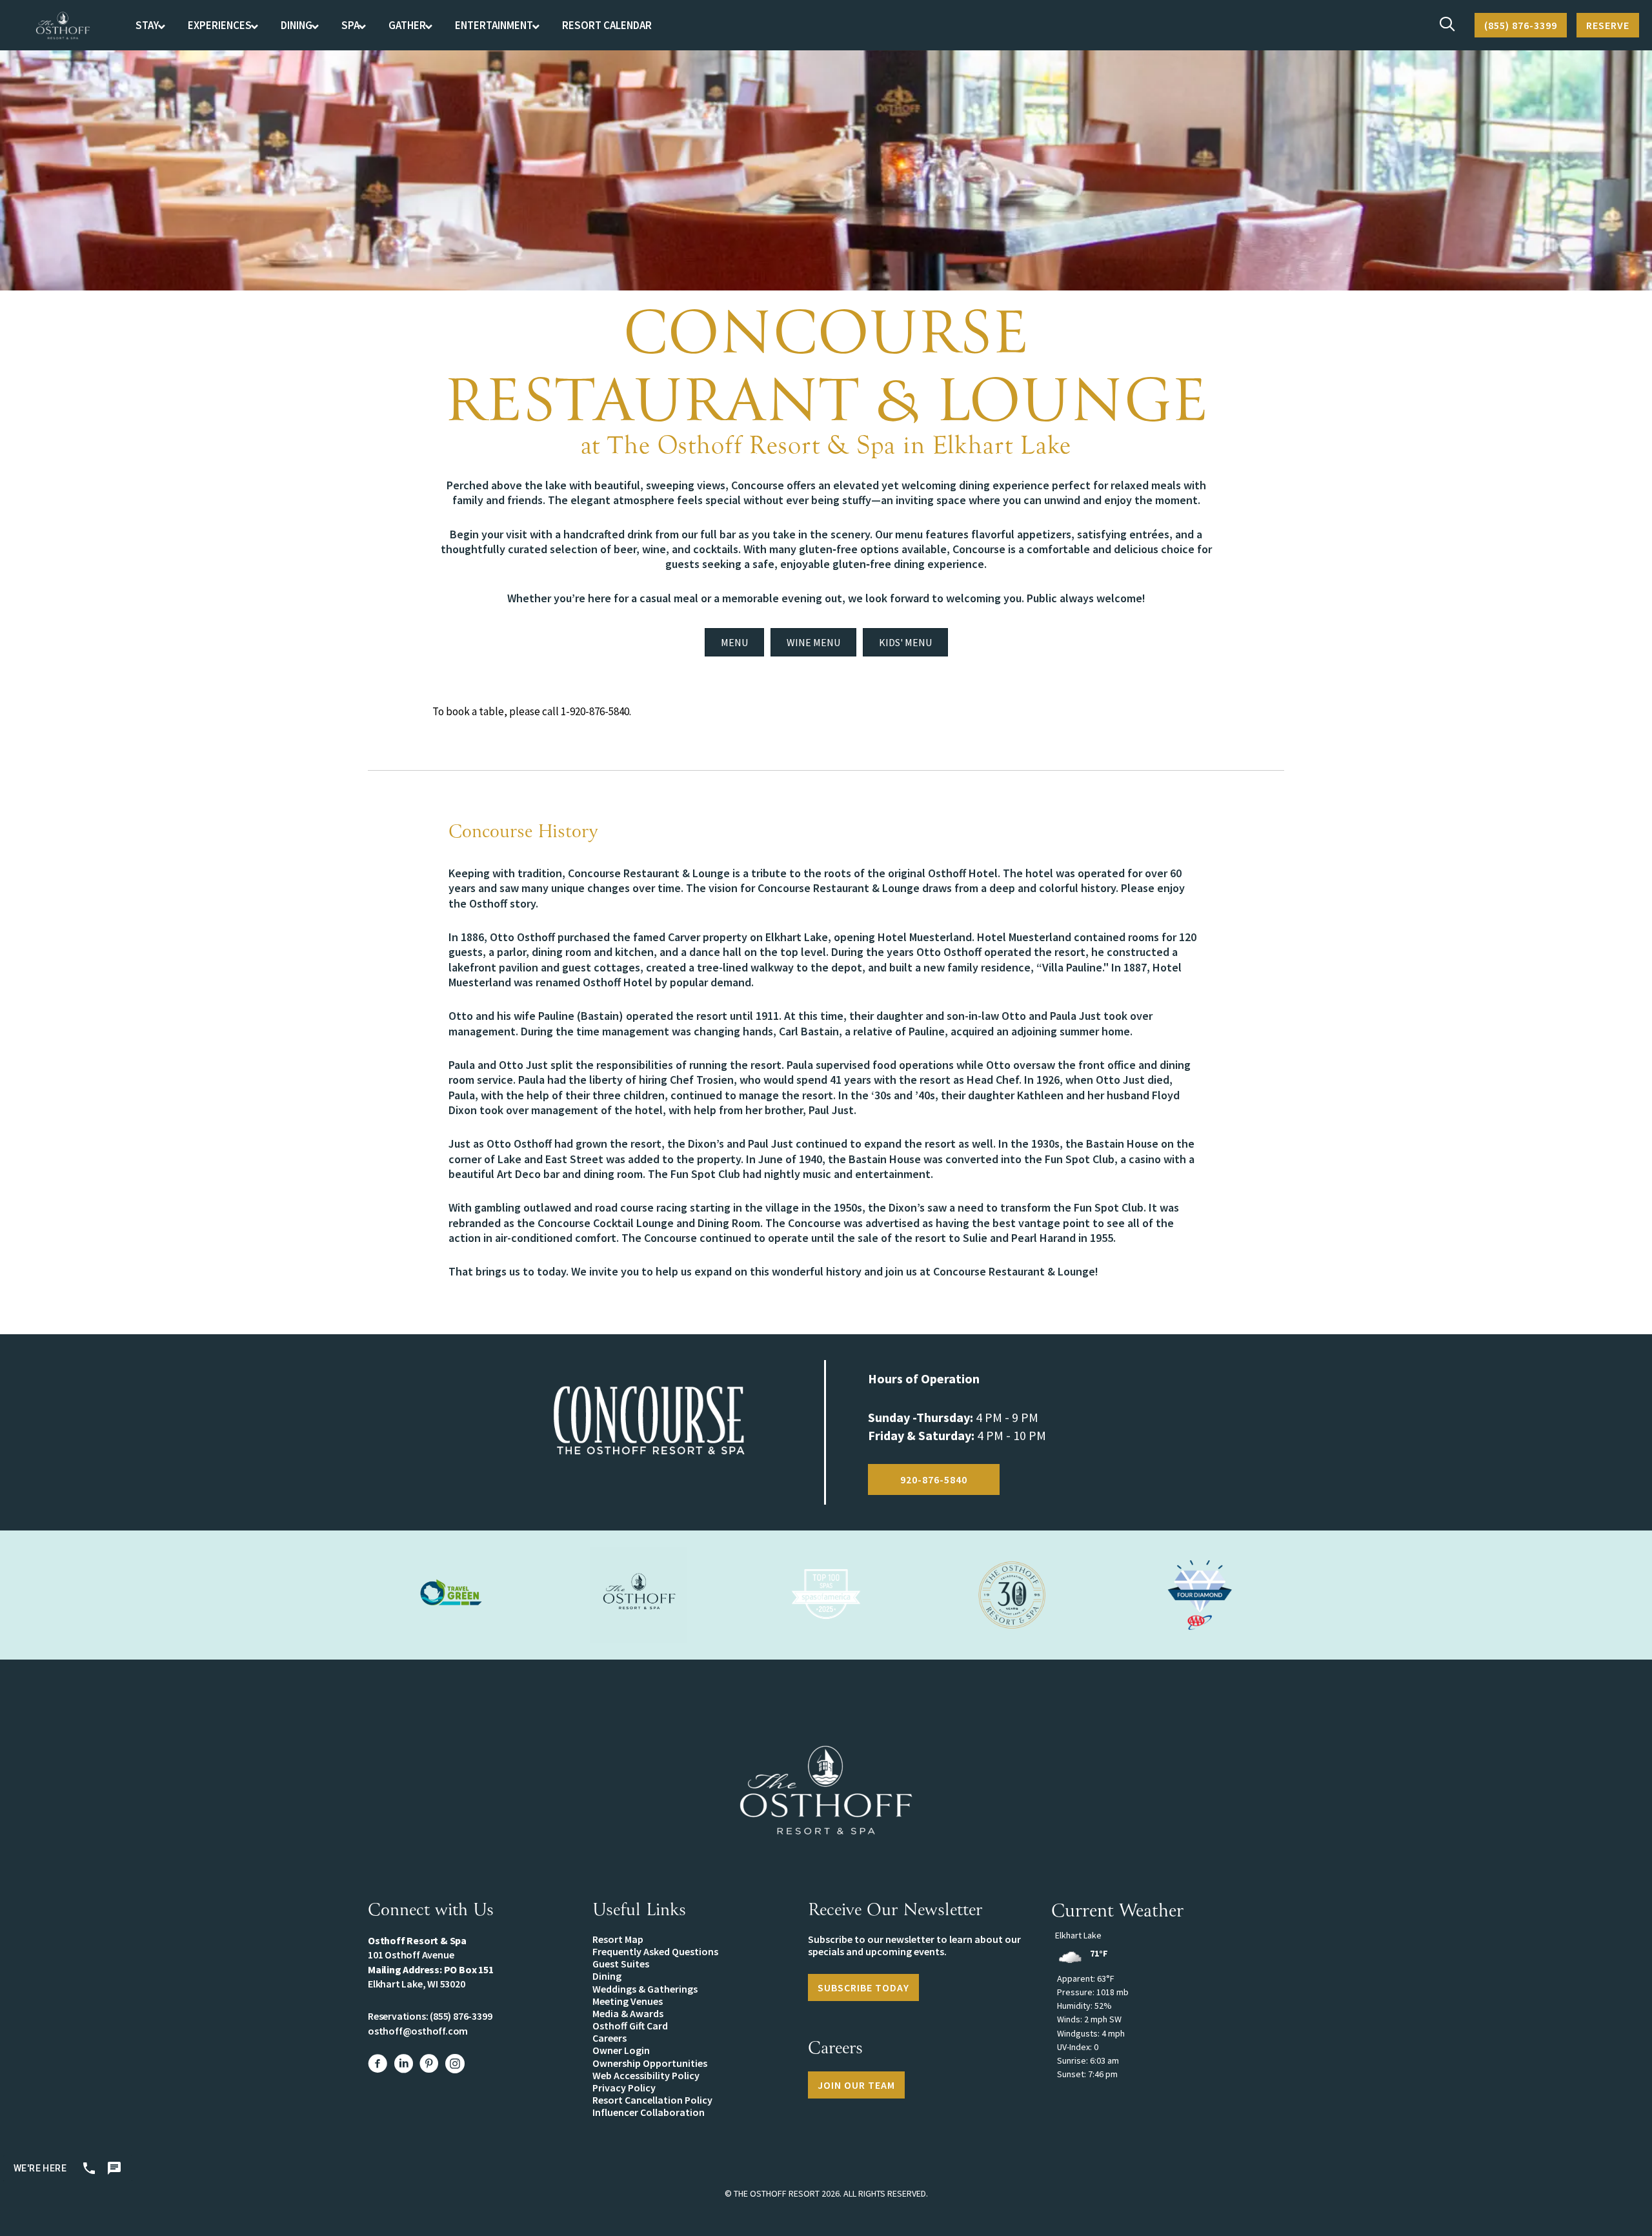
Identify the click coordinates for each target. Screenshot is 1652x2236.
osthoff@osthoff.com (418, 2031)
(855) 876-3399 (461, 2016)
